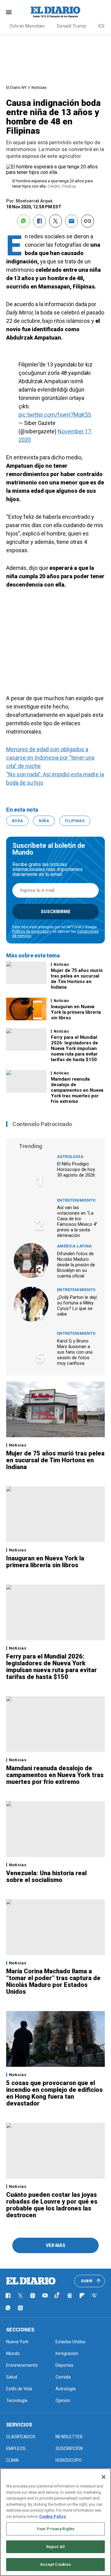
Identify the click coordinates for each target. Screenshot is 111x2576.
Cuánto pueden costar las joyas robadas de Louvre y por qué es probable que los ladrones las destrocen (52, 2205)
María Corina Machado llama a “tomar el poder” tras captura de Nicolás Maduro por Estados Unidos (53, 1981)
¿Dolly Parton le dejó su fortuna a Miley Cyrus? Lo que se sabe (78, 1306)
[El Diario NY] (55, 12)
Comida (63, 2377)
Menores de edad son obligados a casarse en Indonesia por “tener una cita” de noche (50, 758)
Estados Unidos (70, 2342)
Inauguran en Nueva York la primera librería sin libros (76, 1012)
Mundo (13, 2353)
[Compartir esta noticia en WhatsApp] (23, 221)
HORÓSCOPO (69, 2460)
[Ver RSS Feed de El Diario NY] (20, 2308)
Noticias (39, 87)
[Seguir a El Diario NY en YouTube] (45, 2296)
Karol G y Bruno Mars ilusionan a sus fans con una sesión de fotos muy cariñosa (75, 1352)
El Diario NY (16, 87)
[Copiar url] (88, 221)
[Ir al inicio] (31, 2281)
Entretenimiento (76, 1200)
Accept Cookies (56, 2564)
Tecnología (17, 2400)
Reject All (55, 2547)
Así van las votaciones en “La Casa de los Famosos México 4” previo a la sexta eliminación (77, 1221)
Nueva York (17, 2342)
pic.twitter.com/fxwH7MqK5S (55, 415)
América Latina (74, 1246)
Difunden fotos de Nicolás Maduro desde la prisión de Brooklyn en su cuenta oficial (76, 1265)
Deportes (64, 2365)
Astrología (70, 1157)
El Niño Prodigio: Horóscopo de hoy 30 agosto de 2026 (76, 1169)
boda (17, 821)
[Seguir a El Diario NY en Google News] (70, 2296)
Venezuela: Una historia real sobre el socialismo (46, 1876)
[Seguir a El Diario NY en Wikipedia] (94, 2296)
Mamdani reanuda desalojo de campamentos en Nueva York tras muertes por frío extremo (77, 1090)
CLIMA (12, 2460)
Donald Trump (72, 26)
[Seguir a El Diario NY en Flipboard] (82, 2296)
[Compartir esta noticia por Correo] (72, 221)
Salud (12, 2377)
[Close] (104, 2477)
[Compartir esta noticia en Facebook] (39, 221)
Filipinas (75, 821)
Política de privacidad (31, 931)
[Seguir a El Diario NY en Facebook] (8, 2296)
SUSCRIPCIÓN (69, 2448)
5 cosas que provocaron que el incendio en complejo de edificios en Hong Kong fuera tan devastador (54, 2093)
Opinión (63, 2400)
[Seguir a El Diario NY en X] (20, 2296)
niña (44, 821)
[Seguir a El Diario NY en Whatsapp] (8, 2308)
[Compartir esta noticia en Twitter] (55, 221)
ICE (102, 26)
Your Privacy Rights (55, 2529)
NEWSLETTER (69, 2437)
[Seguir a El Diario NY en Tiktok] (57, 2296)
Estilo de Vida (19, 2389)
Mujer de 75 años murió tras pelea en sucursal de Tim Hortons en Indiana (77, 979)
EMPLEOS (16, 2448)
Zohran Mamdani (27, 26)
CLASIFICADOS (21, 2437)
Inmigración (67, 2353)
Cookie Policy (53, 2516)
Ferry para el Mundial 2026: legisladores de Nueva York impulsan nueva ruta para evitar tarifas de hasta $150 (74, 1048)
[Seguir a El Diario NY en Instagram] (33, 2296)
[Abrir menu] (9, 12)
